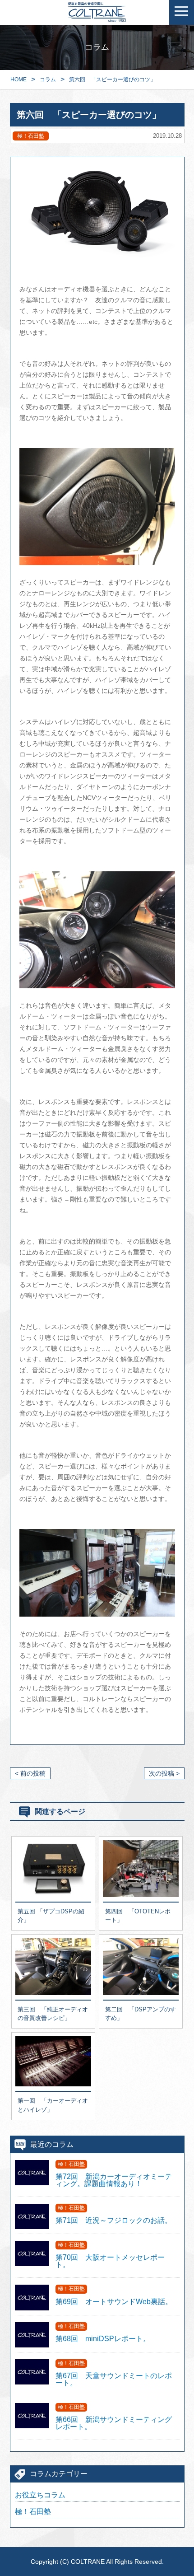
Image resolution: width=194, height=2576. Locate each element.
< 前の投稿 (30, 1773)
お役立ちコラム (40, 2495)
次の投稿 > (164, 1773)
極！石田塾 (33, 2512)
